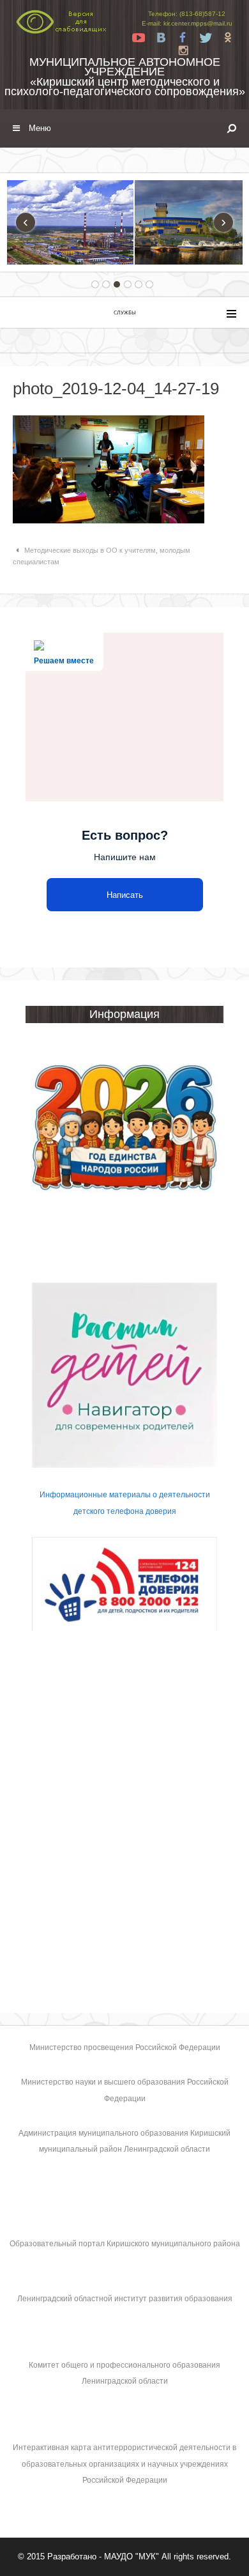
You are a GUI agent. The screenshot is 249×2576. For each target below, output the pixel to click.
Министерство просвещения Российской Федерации (125, 2048)
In (183, 50)
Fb (183, 38)
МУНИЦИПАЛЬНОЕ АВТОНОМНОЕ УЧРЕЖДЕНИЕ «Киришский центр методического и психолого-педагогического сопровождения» (125, 77)
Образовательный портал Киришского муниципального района (125, 2244)
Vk (161, 38)
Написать (125, 895)
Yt (139, 38)
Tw (206, 38)
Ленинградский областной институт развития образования (125, 2299)
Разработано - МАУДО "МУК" (103, 2557)
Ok (228, 38)
